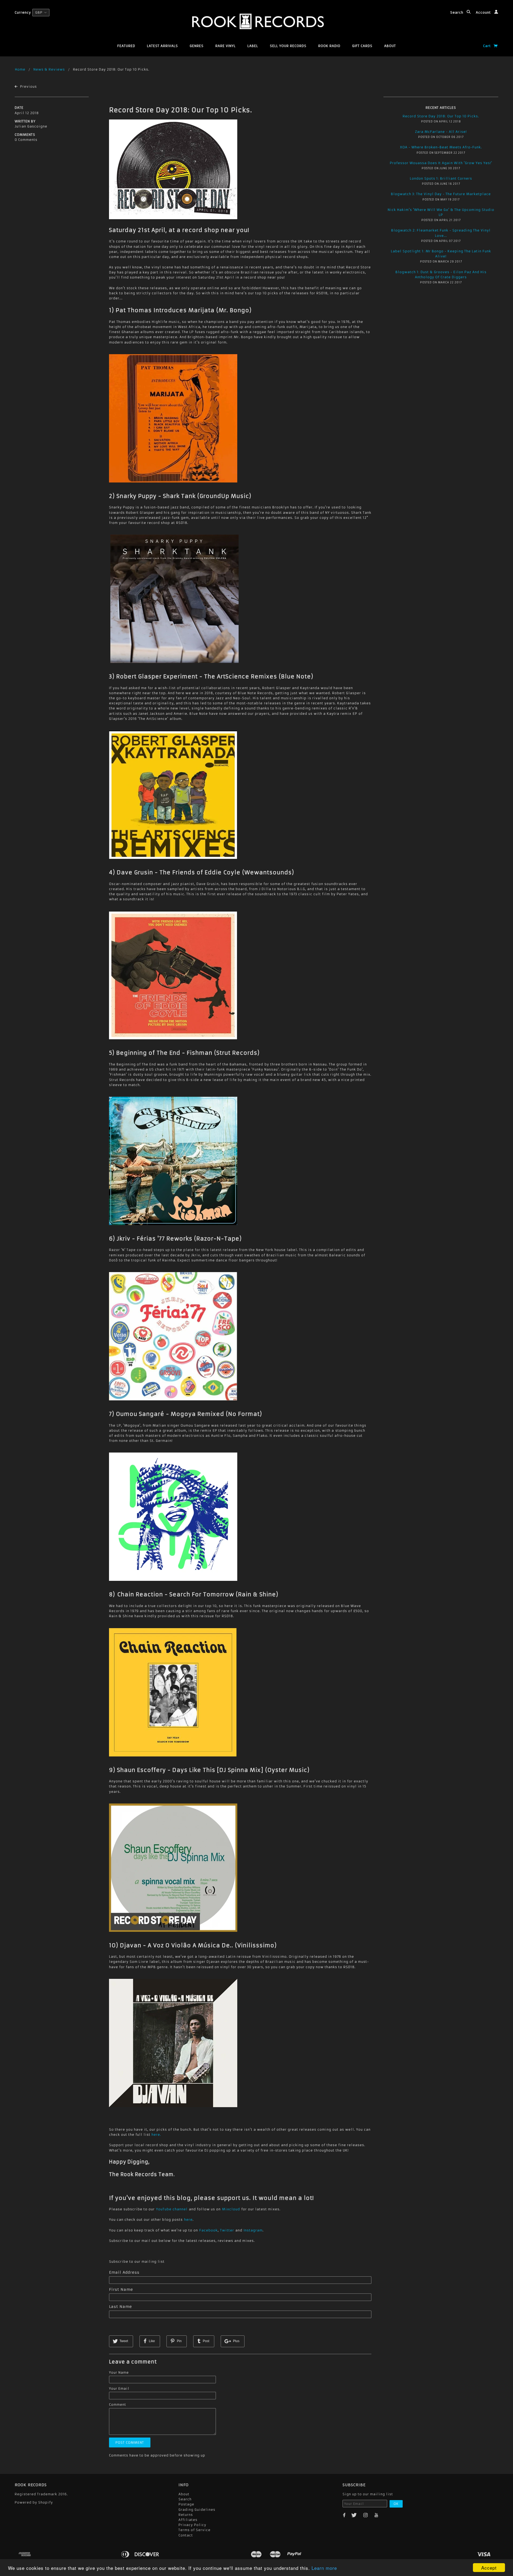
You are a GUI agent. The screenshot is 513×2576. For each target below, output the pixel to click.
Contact (186, 2535)
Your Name (119, 2372)
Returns (186, 2515)
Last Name (121, 2307)
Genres (197, 46)
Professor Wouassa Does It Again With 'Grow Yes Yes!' (441, 163)
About (390, 46)
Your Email (119, 2388)
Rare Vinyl (226, 46)
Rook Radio (329, 46)
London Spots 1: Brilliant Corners (441, 178)
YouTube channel (172, 2209)
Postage (186, 2504)
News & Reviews (49, 69)
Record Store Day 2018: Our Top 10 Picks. (180, 110)
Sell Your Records (288, 46)
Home (20, 69)
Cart (487, 46)
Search (457, 12)
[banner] (257, 21)
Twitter (227, 2230)
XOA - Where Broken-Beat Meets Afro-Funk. (441, 147)
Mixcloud (231, 2209)
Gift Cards (362, 46)
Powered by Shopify (34, 2502)
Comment (118, 2405)
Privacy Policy (192, 2525)
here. (156, 2135)
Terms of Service (195, 2530)
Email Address (124, 2272)
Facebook (209, 2230)
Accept (489, 2568)
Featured (126, 46)
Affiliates (188, 2520)
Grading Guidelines (197, 2510)
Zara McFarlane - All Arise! (441, 132)
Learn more (324, 2568)
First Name (121, 2289)
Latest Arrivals (162, 46)
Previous (28, 86)
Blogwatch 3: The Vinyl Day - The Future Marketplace (441, 194)
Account (484, 12)
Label (253, 46)
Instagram (253, 2230)
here (188, 2220)
